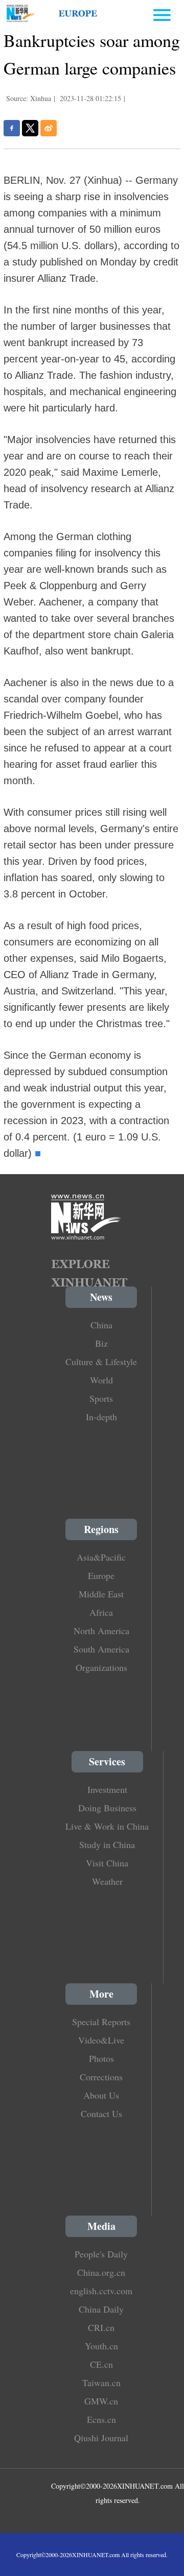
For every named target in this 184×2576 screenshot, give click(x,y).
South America (101, 1649)
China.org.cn (101, 2272)
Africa (101, 1612)
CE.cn (101, 2364)
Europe (101, 1575)
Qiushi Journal (101, 2438)
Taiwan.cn (101, 2383)
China (101, 1325)
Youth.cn (101, 2346)
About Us (101, 2095)
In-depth (101, 1417)
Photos (101, 2058)
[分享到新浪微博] (49, 128)
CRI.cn (101, 2327)
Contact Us (101, 2113)
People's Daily (101, 2254)
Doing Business (107, 1808)
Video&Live (101, 2040)
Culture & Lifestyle (101, 1362)
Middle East (101, 1594)
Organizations (101, 1667)
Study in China (107, 1844)
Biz (101, 1343)
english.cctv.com (101, 2291)
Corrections (101, 2077)
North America (101, 1631)
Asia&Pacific (101, 1557)
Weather (107, 1881)
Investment (107, 1789)
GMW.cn (101, 2401)
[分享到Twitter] (30, 128)
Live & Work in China (107, 1826)
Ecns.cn (101, 2419)
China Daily (101, 2309)
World (101, 1380)
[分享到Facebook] (12, 128)
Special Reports (101, 2022)
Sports (101, 1398)
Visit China (107, 1863)
